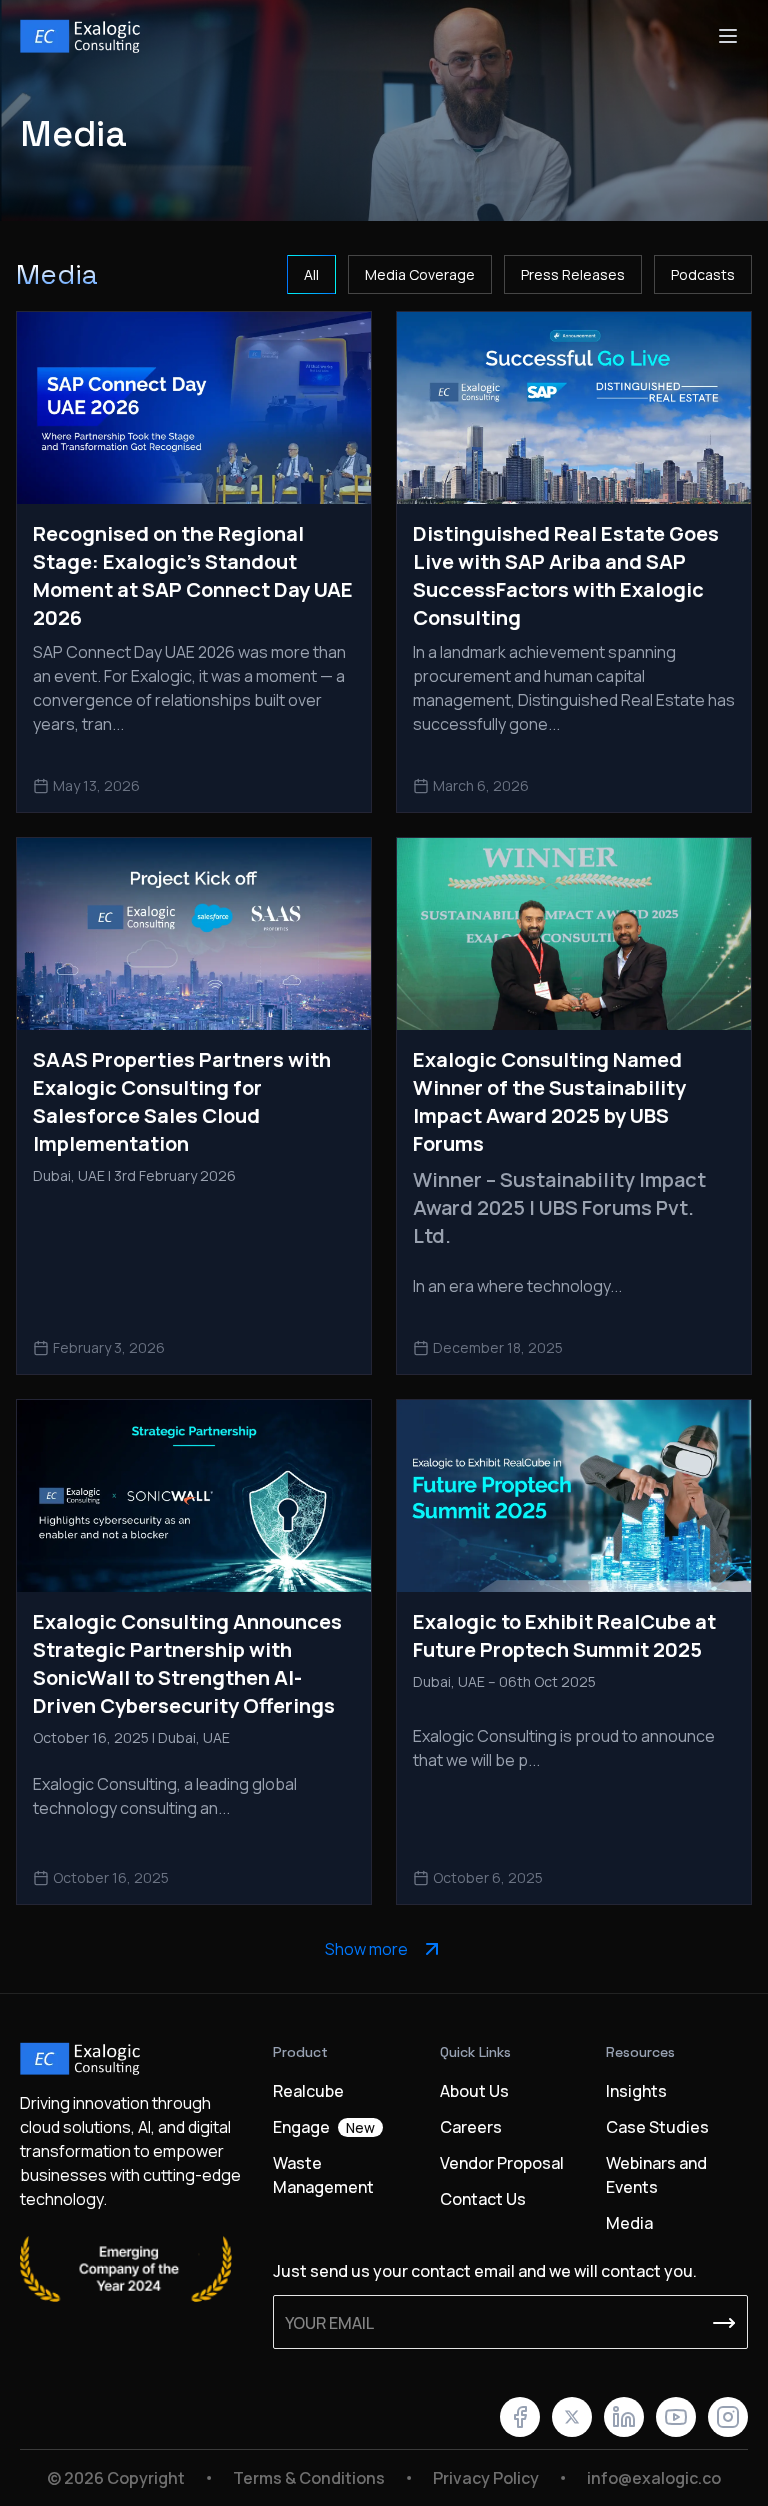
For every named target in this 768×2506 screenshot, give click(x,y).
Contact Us (483, 2199)
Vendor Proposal (502, 2163)
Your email (329, 2323)
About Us (474, 2091)
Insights (636, 2091)
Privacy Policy (486, 2478)
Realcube (308, 2091)
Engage (324, 2127)
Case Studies (657, 2127)
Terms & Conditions (309, 2478)
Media (629, 2223)
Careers (471, 2127)
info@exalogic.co (654, 2478)
